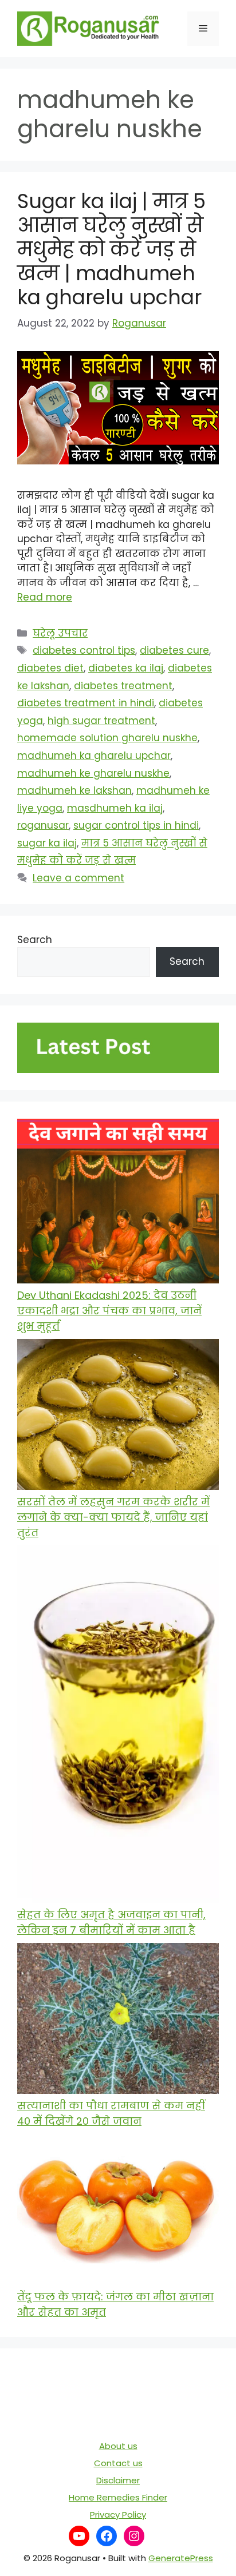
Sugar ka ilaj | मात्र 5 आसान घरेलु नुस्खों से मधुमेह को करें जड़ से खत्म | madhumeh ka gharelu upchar (111, 249)
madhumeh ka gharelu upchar (94, 756)
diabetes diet (50, 668)
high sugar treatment (101, 721)
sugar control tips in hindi (136, 825)
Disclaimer (118, 2480)
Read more (45, 597)
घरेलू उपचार (60, 633)
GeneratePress (181, 2558)
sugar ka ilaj (47, 843)
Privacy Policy (118, 2515)
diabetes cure (174, 650)
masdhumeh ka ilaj (115, 808)
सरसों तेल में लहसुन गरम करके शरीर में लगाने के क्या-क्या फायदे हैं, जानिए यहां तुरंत (113, 1517)
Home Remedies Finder (118, 2497)
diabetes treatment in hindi (86, 703)
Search (35, 940)
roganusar (43, 825)
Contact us (118, 2463)
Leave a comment (78, 878)
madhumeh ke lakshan (74, 790)
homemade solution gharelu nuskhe (107, 738)
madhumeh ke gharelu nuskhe (93, 773)
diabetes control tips (84, 650)
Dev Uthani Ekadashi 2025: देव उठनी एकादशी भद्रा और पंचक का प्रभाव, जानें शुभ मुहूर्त (109, 1311)
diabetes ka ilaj (126, 668)
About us (118, 2446)
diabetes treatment (123, 686)
